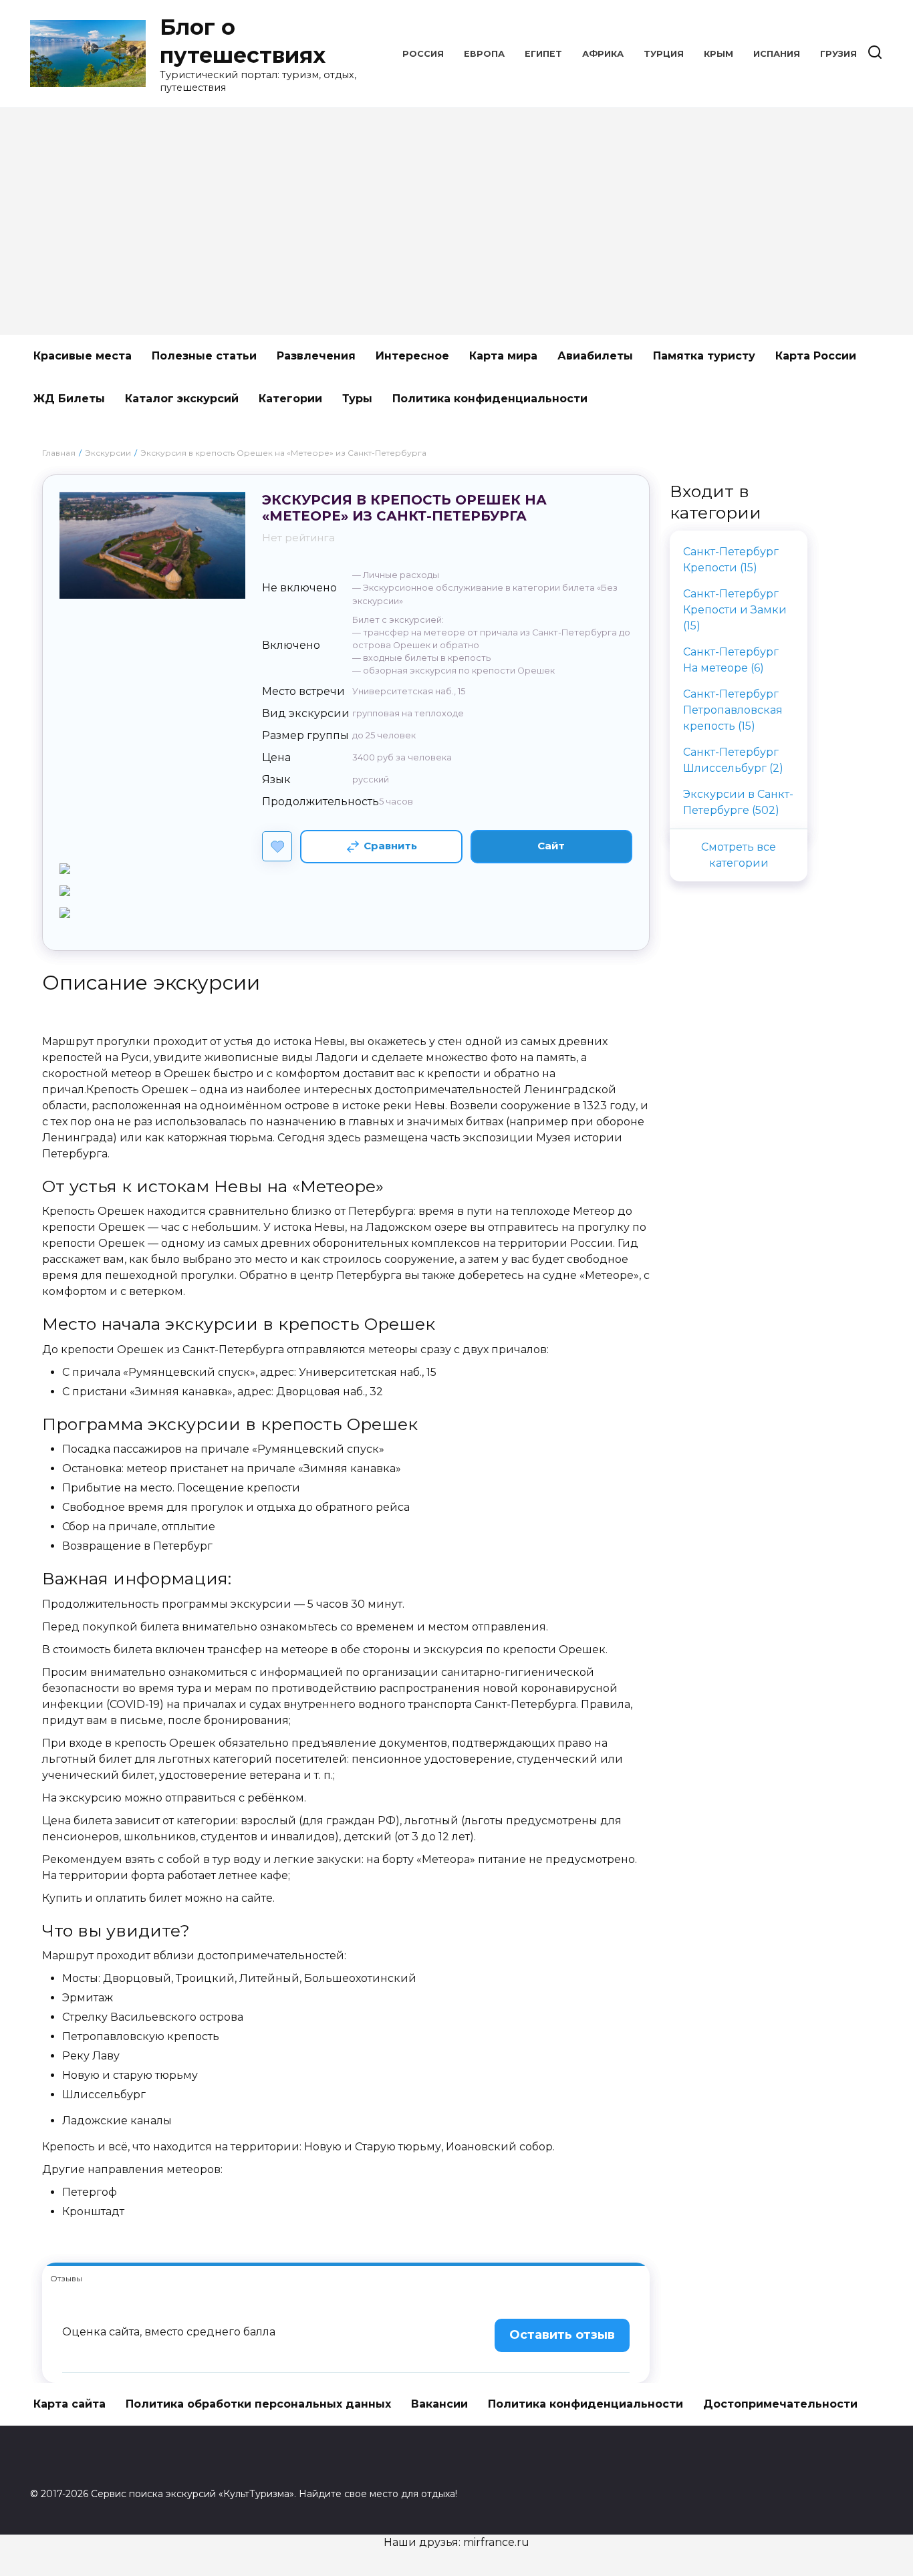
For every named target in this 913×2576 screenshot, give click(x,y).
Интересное (412, 356)
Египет (543, 54)
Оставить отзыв (562, 2335)
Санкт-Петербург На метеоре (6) (731, 660)
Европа (484, 54)
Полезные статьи (204, 356)
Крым (719, 54)
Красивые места (83, 356)
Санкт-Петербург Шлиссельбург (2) (733, 760)
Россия (423, 54)
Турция (664, 54)
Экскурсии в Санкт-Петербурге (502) (738, 802)
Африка (603, 54)
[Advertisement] (456, 221)
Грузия (838, 54)
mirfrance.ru (496, 2542)
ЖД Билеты (69, 399)
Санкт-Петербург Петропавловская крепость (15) (733, 710)
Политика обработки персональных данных (258, 2404)
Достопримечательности (780, 2404)
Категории (290, 399)
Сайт (551, 846)
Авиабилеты (595, 356)
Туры (357, 399)
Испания (777, 54)
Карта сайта (70, 2404)
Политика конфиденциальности (490, 399)
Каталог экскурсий (182, 399)
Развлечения (316, 356)
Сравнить (390, 846)
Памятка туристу (704, 356)
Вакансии (439, 2404)
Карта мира (503, 356)
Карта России (816, 356)
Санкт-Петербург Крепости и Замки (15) (735, 610)
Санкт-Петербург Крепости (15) (731, 560)
